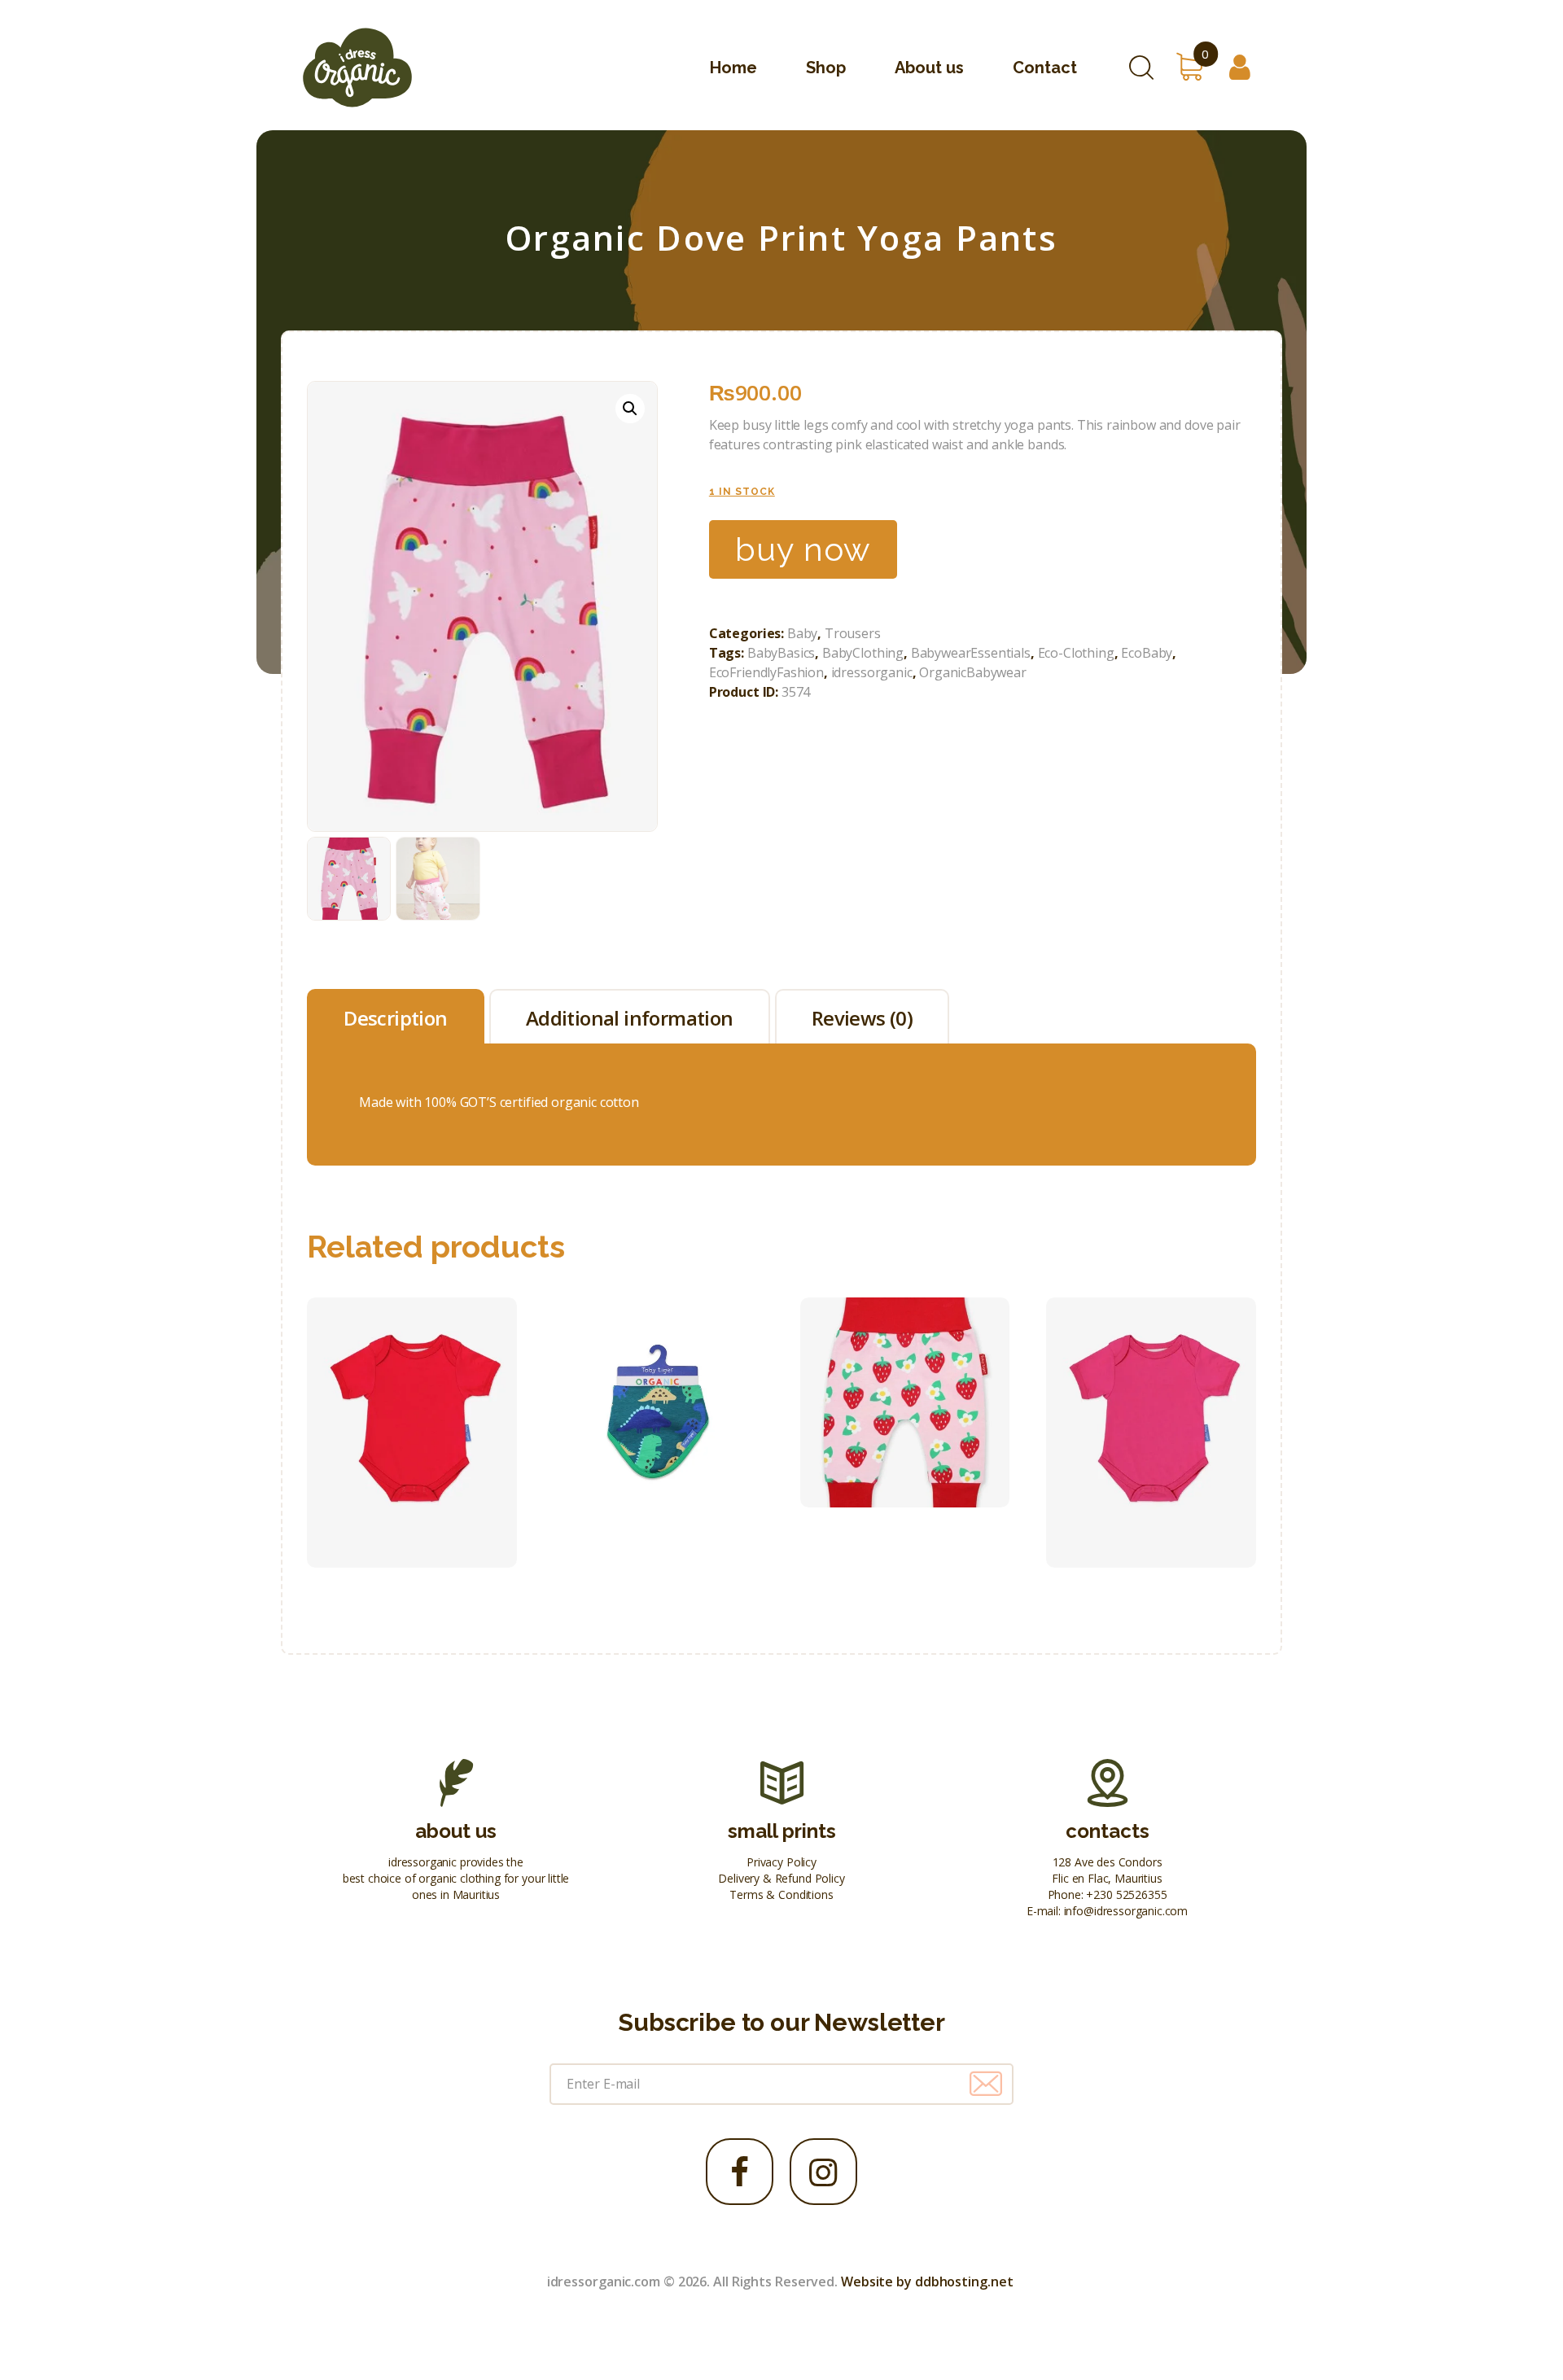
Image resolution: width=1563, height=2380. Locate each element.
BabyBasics (781, 653)
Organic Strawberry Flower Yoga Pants (904, 1366)
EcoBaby (1147, 653)
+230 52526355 (1126, 1894)
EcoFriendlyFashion (766, 672)
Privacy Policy (781, 1862)
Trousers (853, 633)
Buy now (803, 549)
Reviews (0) (862, 1018)
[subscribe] (986, 2084)
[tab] (396, 1016)
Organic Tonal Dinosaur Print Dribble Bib (658, 1366)
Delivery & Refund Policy (781, 1878)
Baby (802, 633)
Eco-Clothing (1076, 653)
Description (395, 1018)
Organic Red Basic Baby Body (412, 1396)
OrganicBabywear (973, 672)
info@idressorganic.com (1126, 1911)
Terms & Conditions (781, 1894)
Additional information (630, 1018)
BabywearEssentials (971, 653)
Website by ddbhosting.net (927, 2282)
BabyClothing (863, 653)
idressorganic (872, 672)
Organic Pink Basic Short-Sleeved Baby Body (1151, 1396)
